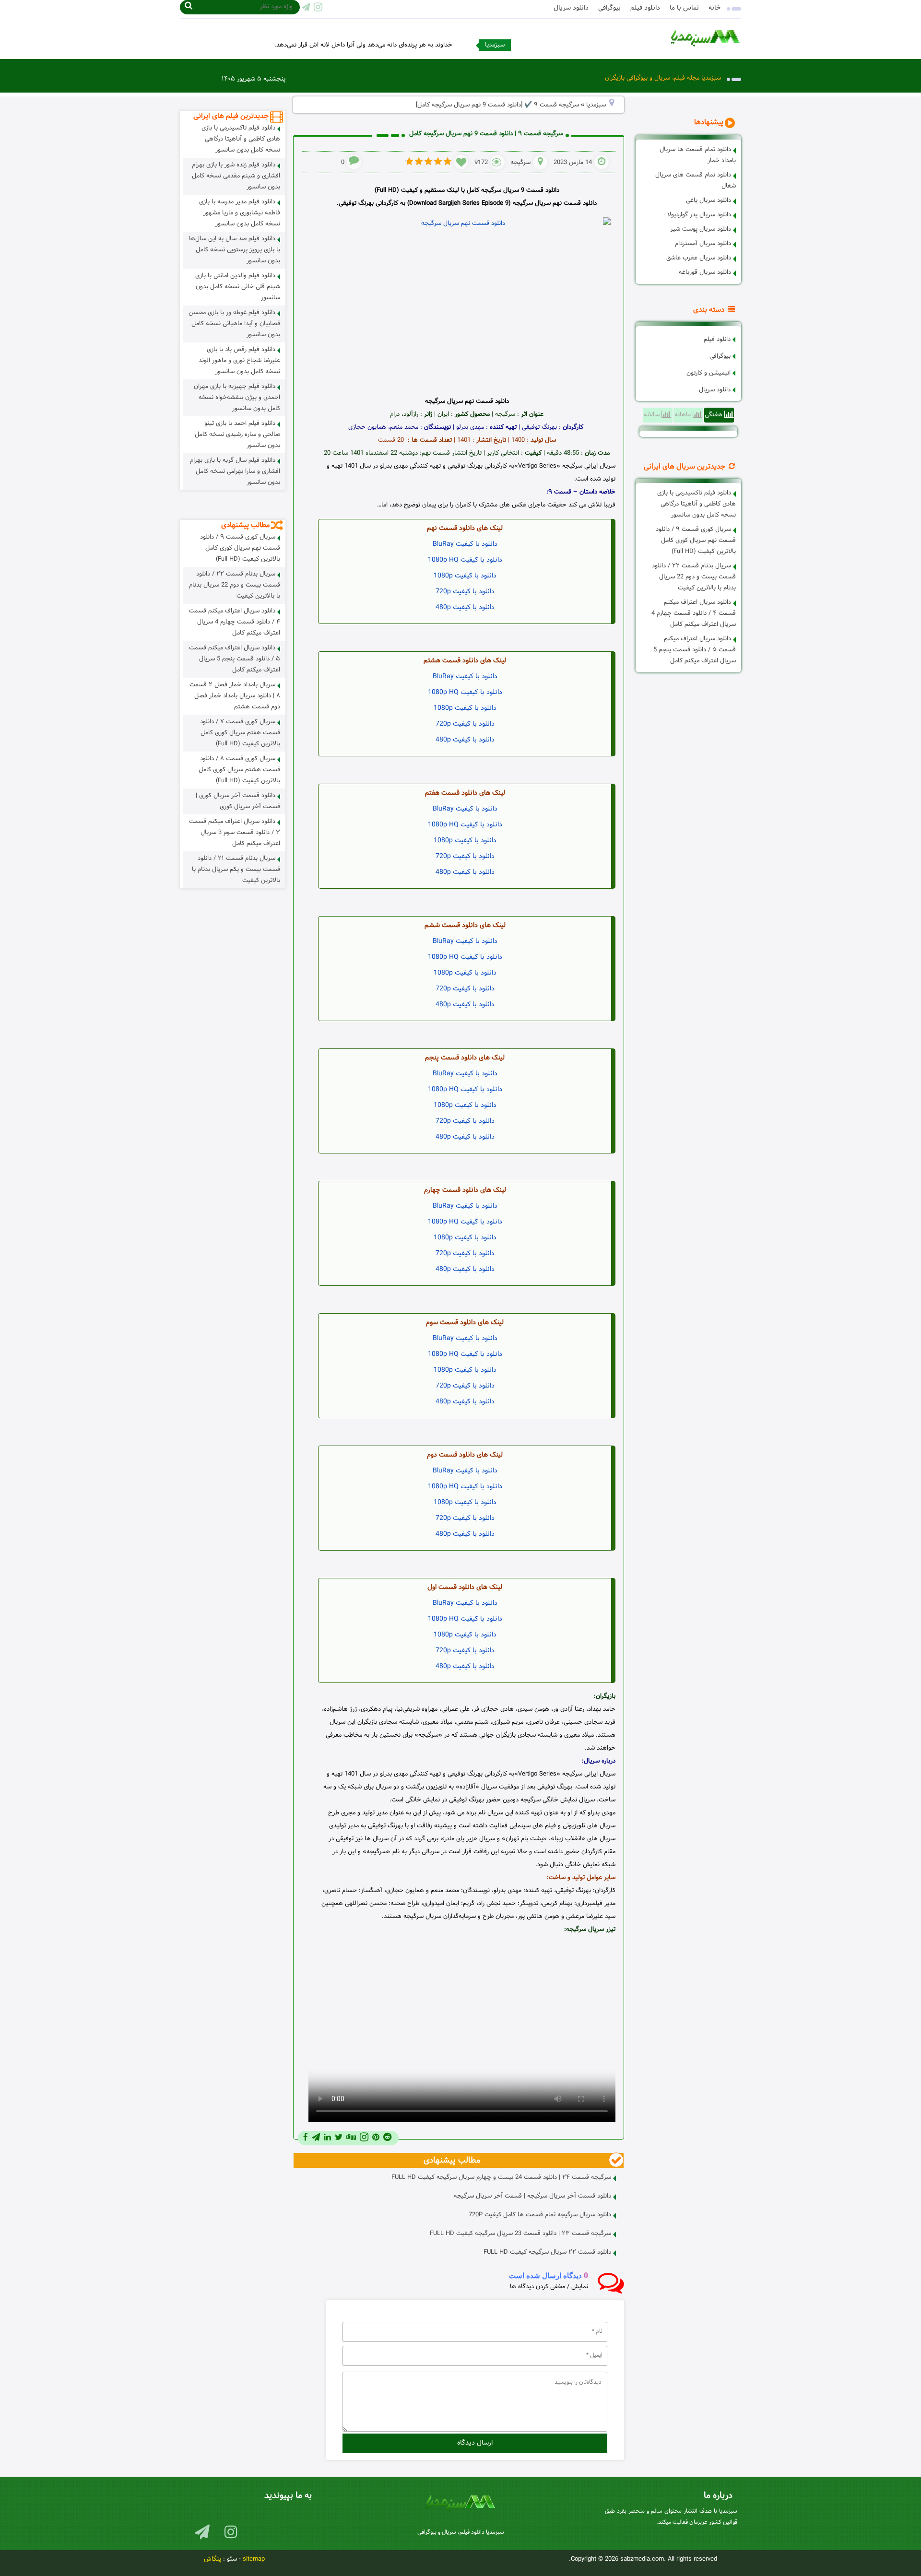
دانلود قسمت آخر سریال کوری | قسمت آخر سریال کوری (238, 801)
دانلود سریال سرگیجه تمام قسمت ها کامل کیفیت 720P (540, 2215)
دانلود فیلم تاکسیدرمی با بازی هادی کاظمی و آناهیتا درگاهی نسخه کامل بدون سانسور (697, 504)
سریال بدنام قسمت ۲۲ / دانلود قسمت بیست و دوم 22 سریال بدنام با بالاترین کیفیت (694, 577)
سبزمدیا (596, 105)
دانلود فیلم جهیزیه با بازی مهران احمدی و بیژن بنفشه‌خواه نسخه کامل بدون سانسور (237, 398)
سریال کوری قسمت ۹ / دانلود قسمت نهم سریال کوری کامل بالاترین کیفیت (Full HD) (696, 541)
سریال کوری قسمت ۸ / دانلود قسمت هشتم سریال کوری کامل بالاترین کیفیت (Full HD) (239, 770)
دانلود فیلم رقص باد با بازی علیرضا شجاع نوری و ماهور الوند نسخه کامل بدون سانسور (239, 361)
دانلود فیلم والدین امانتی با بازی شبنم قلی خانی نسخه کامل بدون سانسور (238, 287)
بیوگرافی (609, 8)
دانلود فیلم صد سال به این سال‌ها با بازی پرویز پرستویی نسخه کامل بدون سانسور (235, 250)
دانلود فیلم (645, 8)
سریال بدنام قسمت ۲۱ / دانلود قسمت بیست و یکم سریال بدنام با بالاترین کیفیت (236, 870)
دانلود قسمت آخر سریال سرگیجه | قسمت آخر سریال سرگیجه (532, 2196)
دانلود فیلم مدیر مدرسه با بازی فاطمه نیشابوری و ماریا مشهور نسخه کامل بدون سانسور (240, 213)
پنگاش (213, 2559)
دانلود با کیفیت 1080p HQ (465, 560)
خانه (715, 8)
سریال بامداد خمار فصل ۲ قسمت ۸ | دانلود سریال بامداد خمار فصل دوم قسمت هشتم (235, 696)
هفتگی (714, 415)
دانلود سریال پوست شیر (701, 229)
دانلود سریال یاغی (708, 200)
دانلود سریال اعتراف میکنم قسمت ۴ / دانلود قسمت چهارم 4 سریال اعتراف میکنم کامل (694, 613)
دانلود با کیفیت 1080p (465, 576)
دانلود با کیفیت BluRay (465, 544)
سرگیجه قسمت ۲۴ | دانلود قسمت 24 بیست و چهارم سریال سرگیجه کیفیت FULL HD (501, 2177)
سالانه (653, 415)
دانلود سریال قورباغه (705, 272)
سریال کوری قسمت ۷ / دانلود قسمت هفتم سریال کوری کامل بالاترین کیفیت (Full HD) (240, 733)
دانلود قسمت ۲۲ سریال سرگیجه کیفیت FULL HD (547, 2252)
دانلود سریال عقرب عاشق (699, 258)
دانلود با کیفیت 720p (465, 592)
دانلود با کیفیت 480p (465, 607)
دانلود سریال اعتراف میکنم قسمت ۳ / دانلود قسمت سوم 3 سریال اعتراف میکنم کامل (235, 833)
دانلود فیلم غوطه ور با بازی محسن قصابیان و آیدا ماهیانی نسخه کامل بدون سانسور (234, 324)
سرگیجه (520, 163)
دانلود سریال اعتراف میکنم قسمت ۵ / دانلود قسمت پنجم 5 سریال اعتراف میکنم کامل (695, 650)
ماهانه (684, 415)
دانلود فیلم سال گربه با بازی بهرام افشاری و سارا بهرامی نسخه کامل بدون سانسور (235, 471)
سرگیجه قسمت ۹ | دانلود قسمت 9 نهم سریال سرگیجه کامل (486, 134)
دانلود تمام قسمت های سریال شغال (696, 181)
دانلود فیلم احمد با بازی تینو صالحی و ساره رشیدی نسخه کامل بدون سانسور (237, 435)
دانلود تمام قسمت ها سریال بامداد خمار (698, 155)
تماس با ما (684, 8)
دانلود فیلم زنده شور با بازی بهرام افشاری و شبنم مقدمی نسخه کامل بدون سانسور (236, 176)
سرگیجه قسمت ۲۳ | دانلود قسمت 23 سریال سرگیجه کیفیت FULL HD (520, 2234)
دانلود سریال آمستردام (703, 244)
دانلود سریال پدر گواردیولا (699, 215)
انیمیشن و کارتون (708, 373)
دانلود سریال (571, 8)
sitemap (254, 2559)
